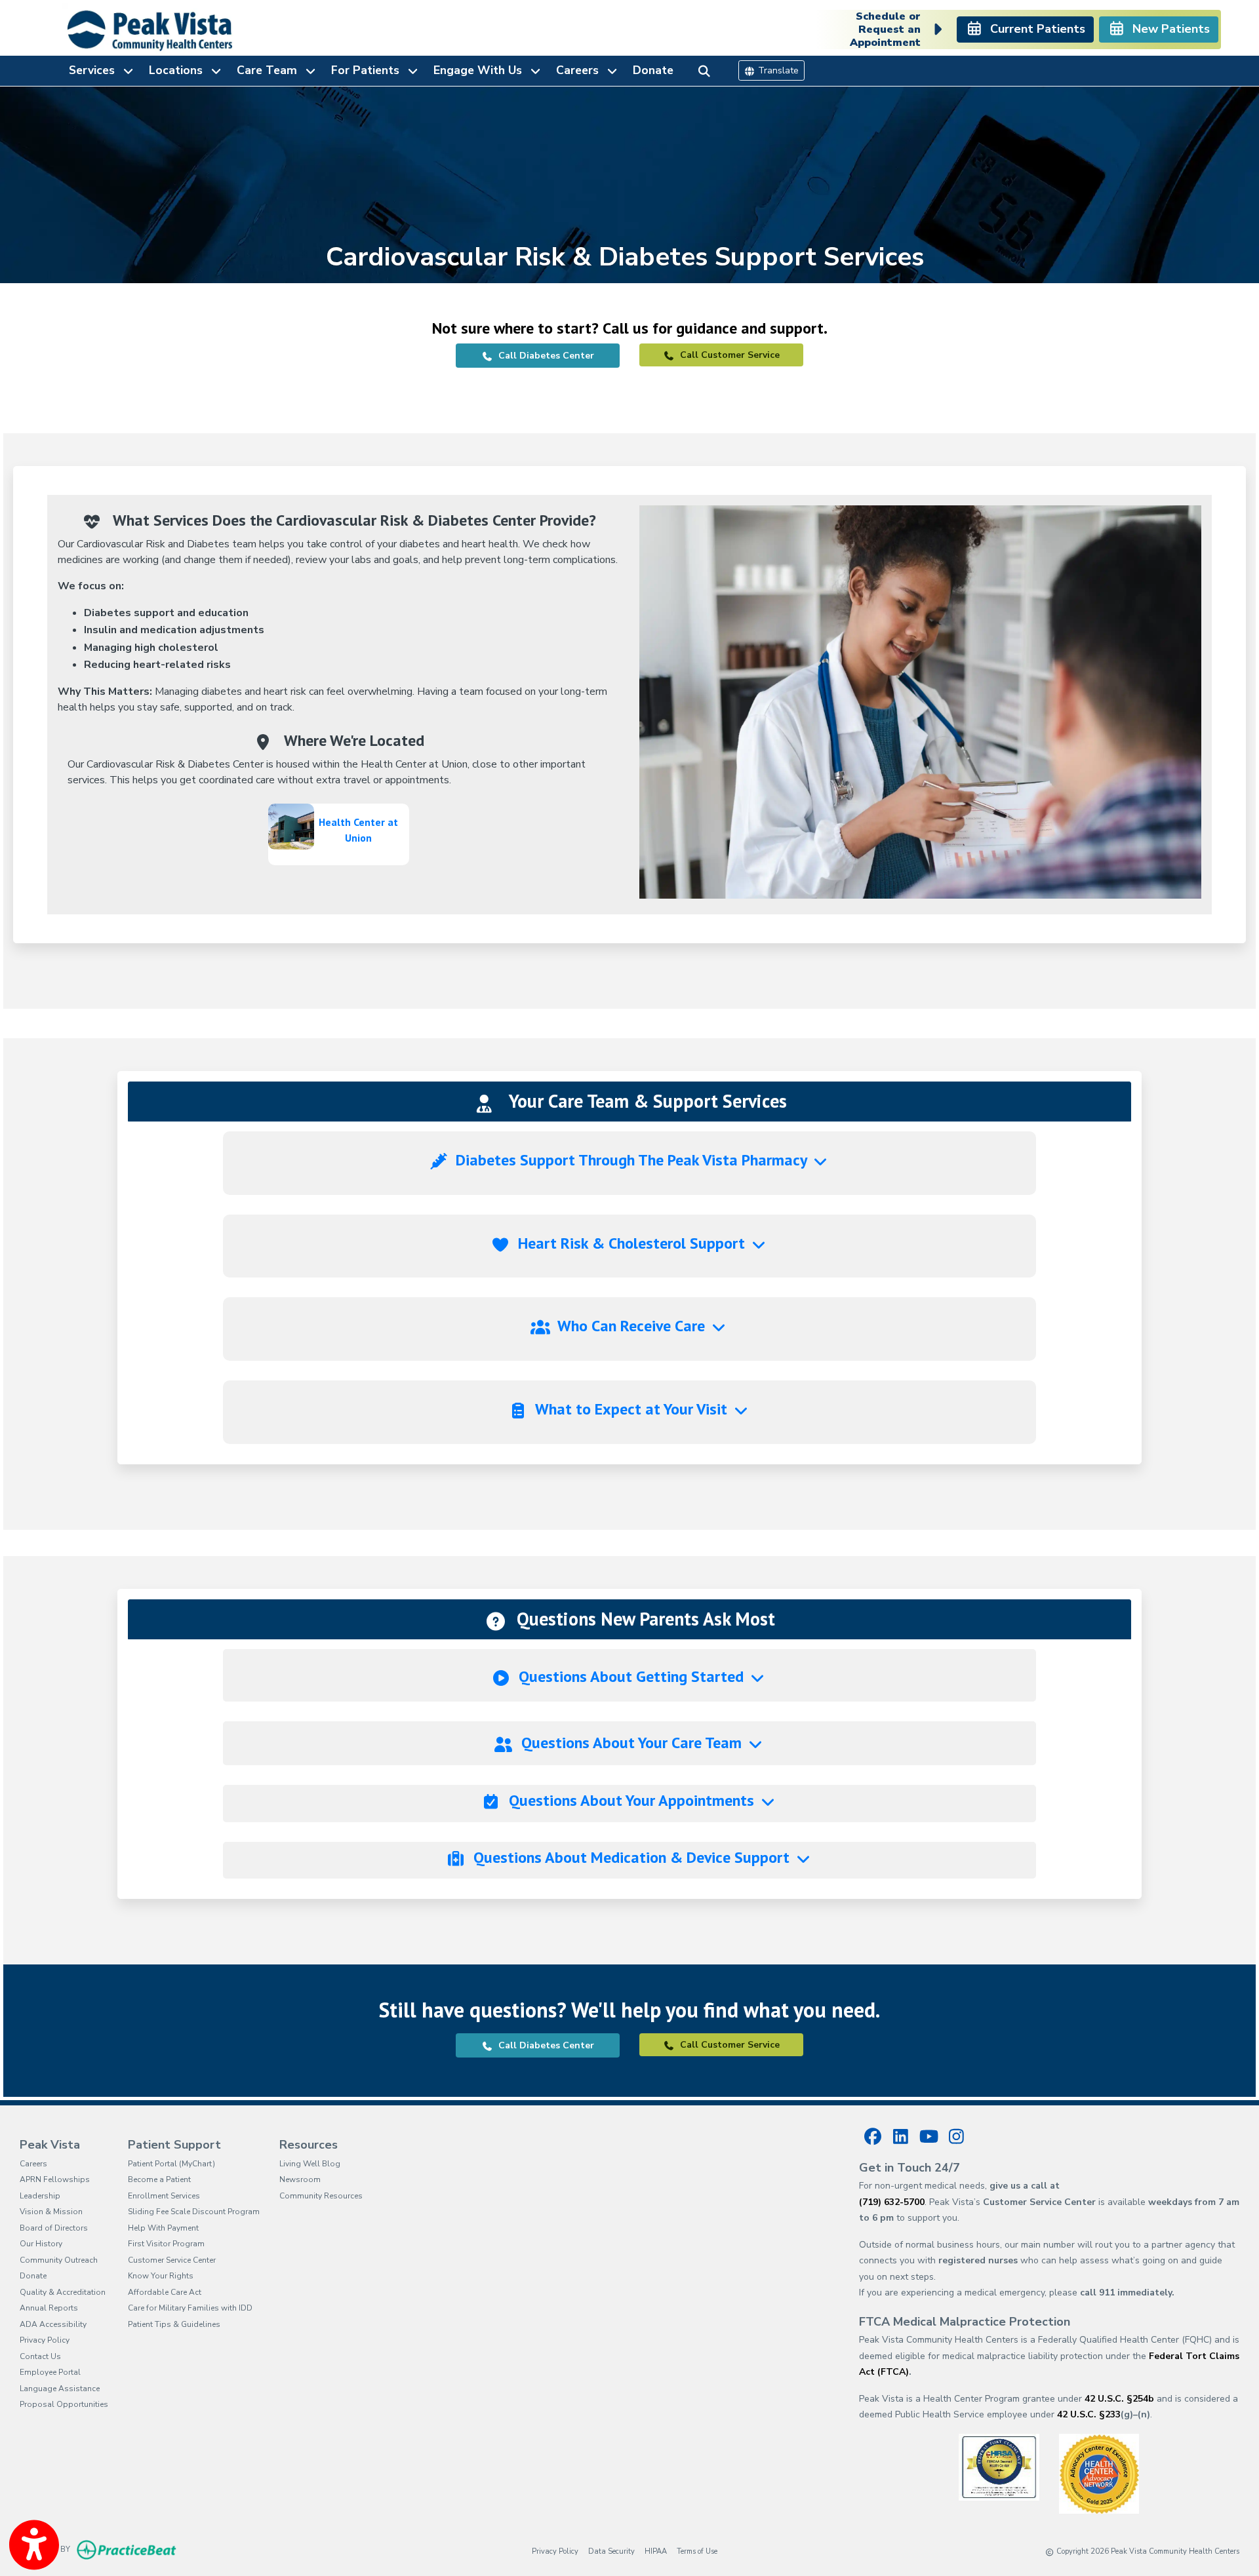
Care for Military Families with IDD (190, 2308)
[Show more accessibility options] (34, 2545)
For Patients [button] (369, 70)
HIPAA (656, 2551)
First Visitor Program (166, 2244)
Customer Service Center (172, 2260)
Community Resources (321, 2196)
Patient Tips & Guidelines (174, 2324)
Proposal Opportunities (64, 2404)
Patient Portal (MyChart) (171, 2164)
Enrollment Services (164, 2196)
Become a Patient (159, 2179)
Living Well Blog (310, 2164)
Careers (33, 2164)
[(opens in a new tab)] (999, 2466)
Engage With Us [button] (481, 70)
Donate (653, 70)
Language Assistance (60, 2389)
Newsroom (300, 2179)
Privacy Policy (45, 2340)
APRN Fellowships (55, 2179)
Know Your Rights (161, 2276)
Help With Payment (163, 2228)
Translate (777, 70)
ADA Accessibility (53, 2324)
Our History (41, 2244)
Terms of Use (697, 2551)
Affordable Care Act (165, 2292)
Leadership (40, 2196)
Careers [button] (581, 70)
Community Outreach (59, 2260)
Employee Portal (50, 2372)
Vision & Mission (51, 2212)
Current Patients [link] (1034, 29)
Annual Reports (49, 2308)
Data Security (611, 2551)
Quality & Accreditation (63, 2292)
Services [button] (95, 70)
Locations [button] (179, 70)
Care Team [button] (270, 70)
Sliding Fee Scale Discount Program (194, 2212)
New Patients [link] (1168, 29)
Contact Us (40, 2356)
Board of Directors (54, 2228)
